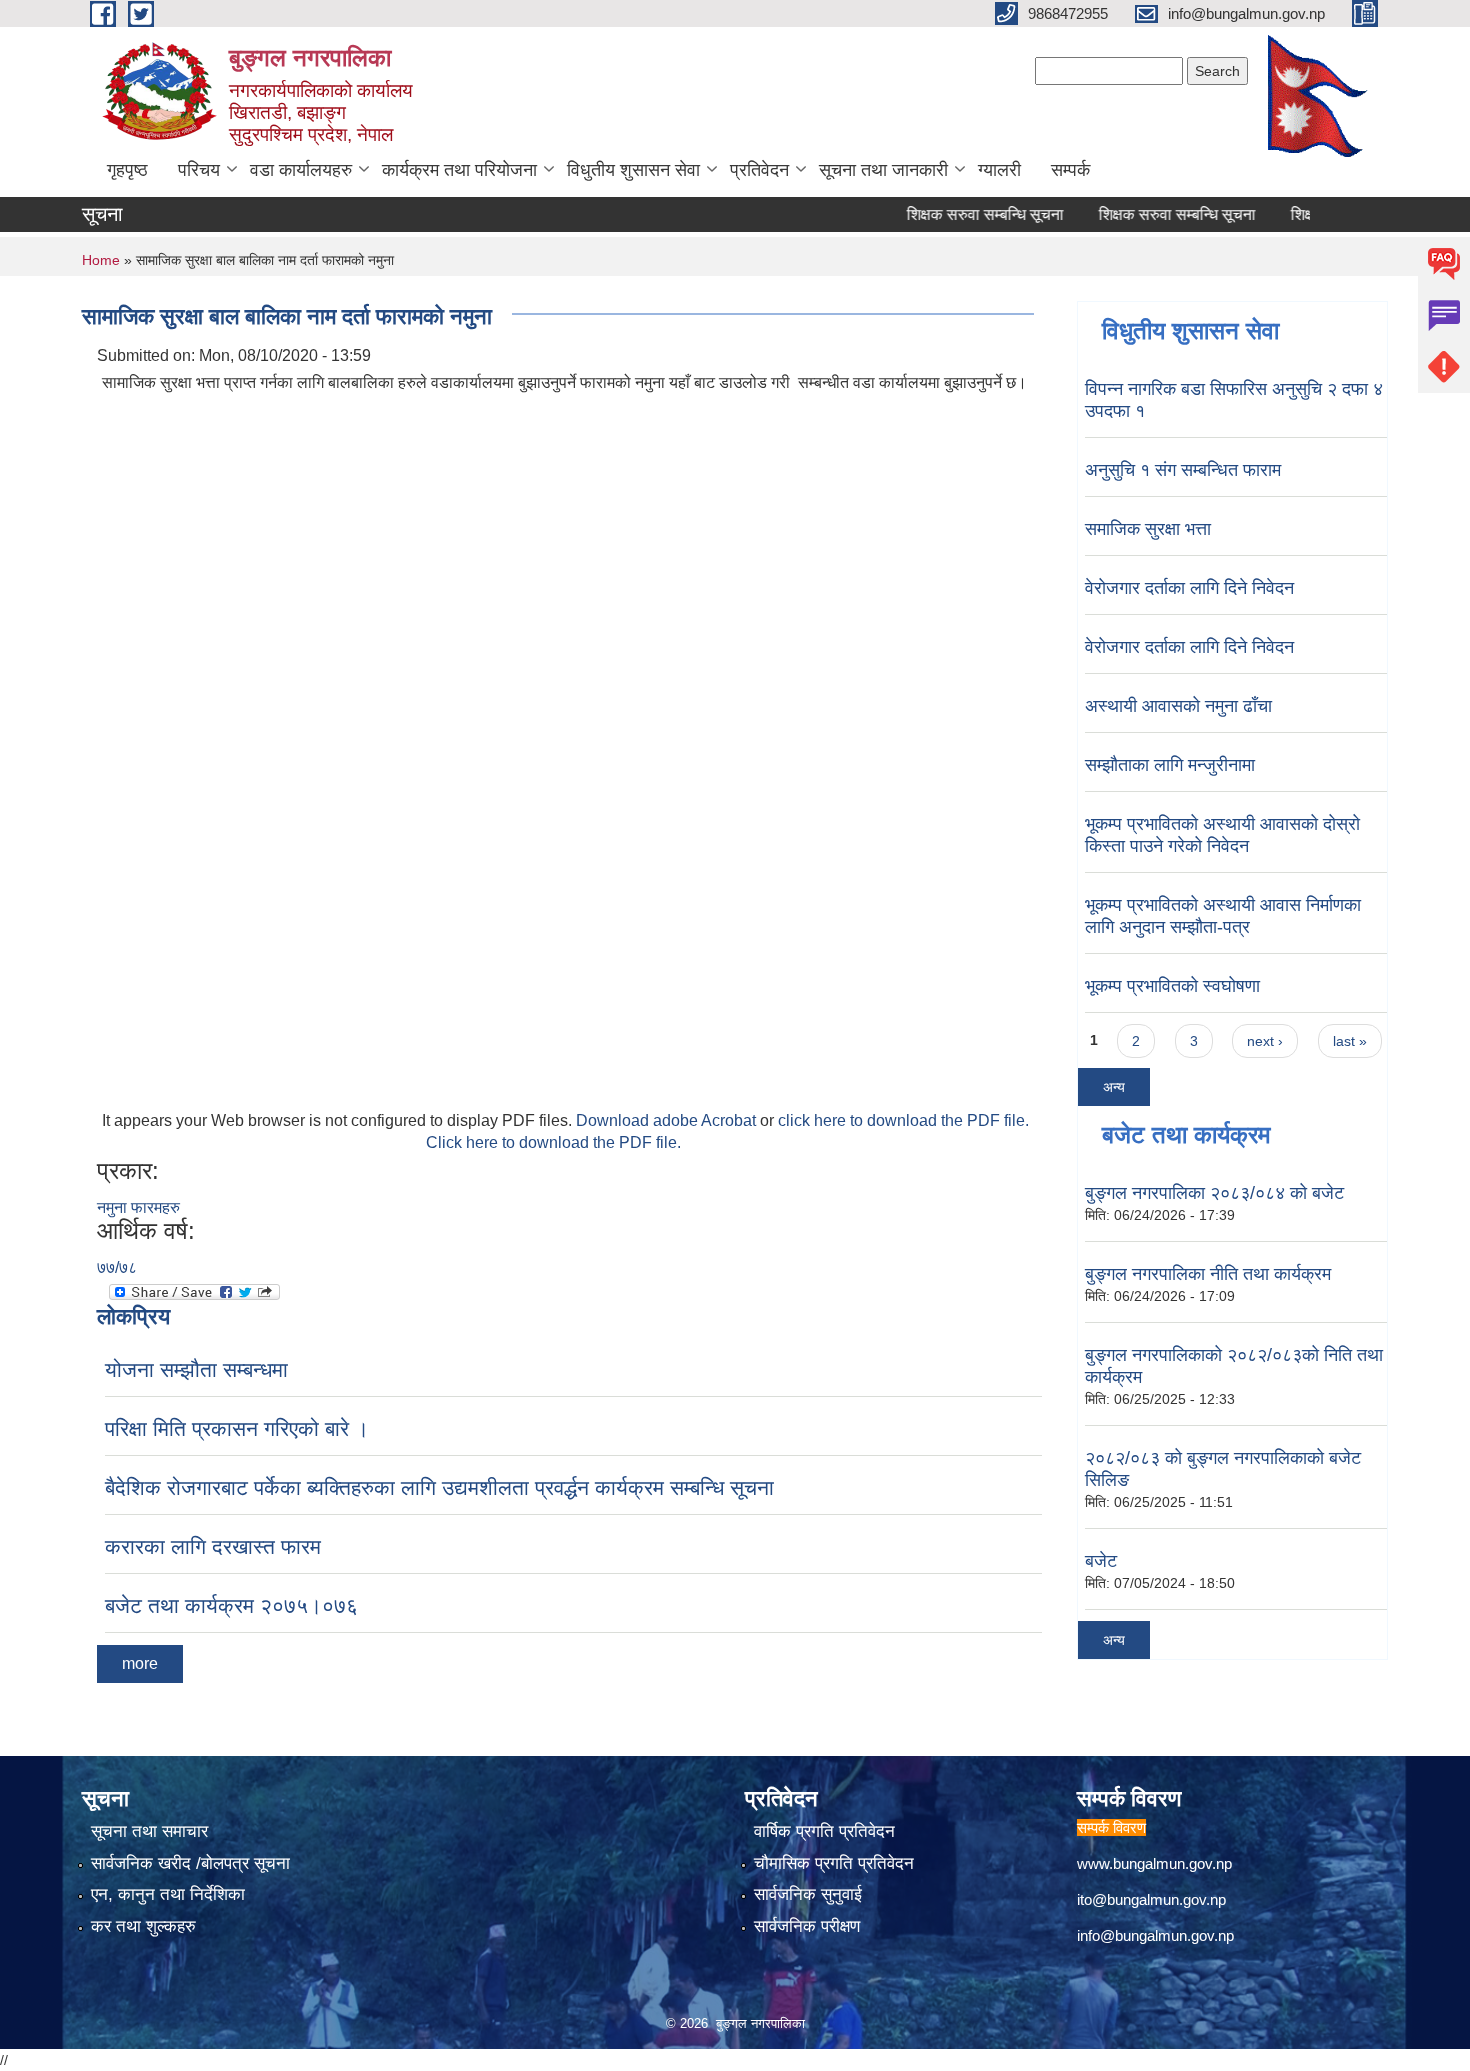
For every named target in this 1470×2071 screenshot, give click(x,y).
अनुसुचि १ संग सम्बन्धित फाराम (1183, 470)
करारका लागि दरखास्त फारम (213, 1546)
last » (1350, 1041)
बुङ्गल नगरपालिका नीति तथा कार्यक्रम (1208, 1274)
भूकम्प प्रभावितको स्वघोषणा (1172, 986)
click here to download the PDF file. (903, 1120)
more (140, 1663)
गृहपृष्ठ (127, 170)
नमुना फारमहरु (138, 1207)
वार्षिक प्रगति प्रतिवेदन (824, 1831)
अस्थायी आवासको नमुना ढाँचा (1178, 706)
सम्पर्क (1070, 170)
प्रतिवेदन (759, 170)
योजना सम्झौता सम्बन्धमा (196, 1369)
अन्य (1114, 1087)
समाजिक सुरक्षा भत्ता (1148, 529)
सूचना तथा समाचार (149, 1831)
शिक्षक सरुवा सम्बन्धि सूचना (952, 214)
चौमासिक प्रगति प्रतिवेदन (834, 1863)
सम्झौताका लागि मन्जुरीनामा (1170, 765)
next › (1265, 1041)
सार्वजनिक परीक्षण (807, 1926)
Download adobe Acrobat (668, 1120)
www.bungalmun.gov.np (1154, 1863)
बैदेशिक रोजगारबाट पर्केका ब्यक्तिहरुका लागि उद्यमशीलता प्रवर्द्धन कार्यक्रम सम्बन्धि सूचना (439, 1487)
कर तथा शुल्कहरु (143, 1926)
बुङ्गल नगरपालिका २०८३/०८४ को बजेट (1214, 1193)
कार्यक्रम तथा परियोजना (459, 170)
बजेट (1101, 1561)
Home (101, 260)
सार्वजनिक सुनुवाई (808, 1894)
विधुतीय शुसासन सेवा (633, 170)
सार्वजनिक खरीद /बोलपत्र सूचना (190, 1863)
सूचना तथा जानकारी (883, 170)
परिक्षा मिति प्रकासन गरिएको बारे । (237, 1428)
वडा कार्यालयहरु (301, 170)
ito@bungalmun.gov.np (1151, 1899)
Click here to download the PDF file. (553, 1142)
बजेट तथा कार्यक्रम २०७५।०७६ (231, 1605)
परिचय (199, 170)
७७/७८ (117, 1267)
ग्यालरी (999, 170)
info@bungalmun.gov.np (1155, 1935)
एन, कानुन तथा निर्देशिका (168, 1894)
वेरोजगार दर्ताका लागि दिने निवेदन (1189, 588)
